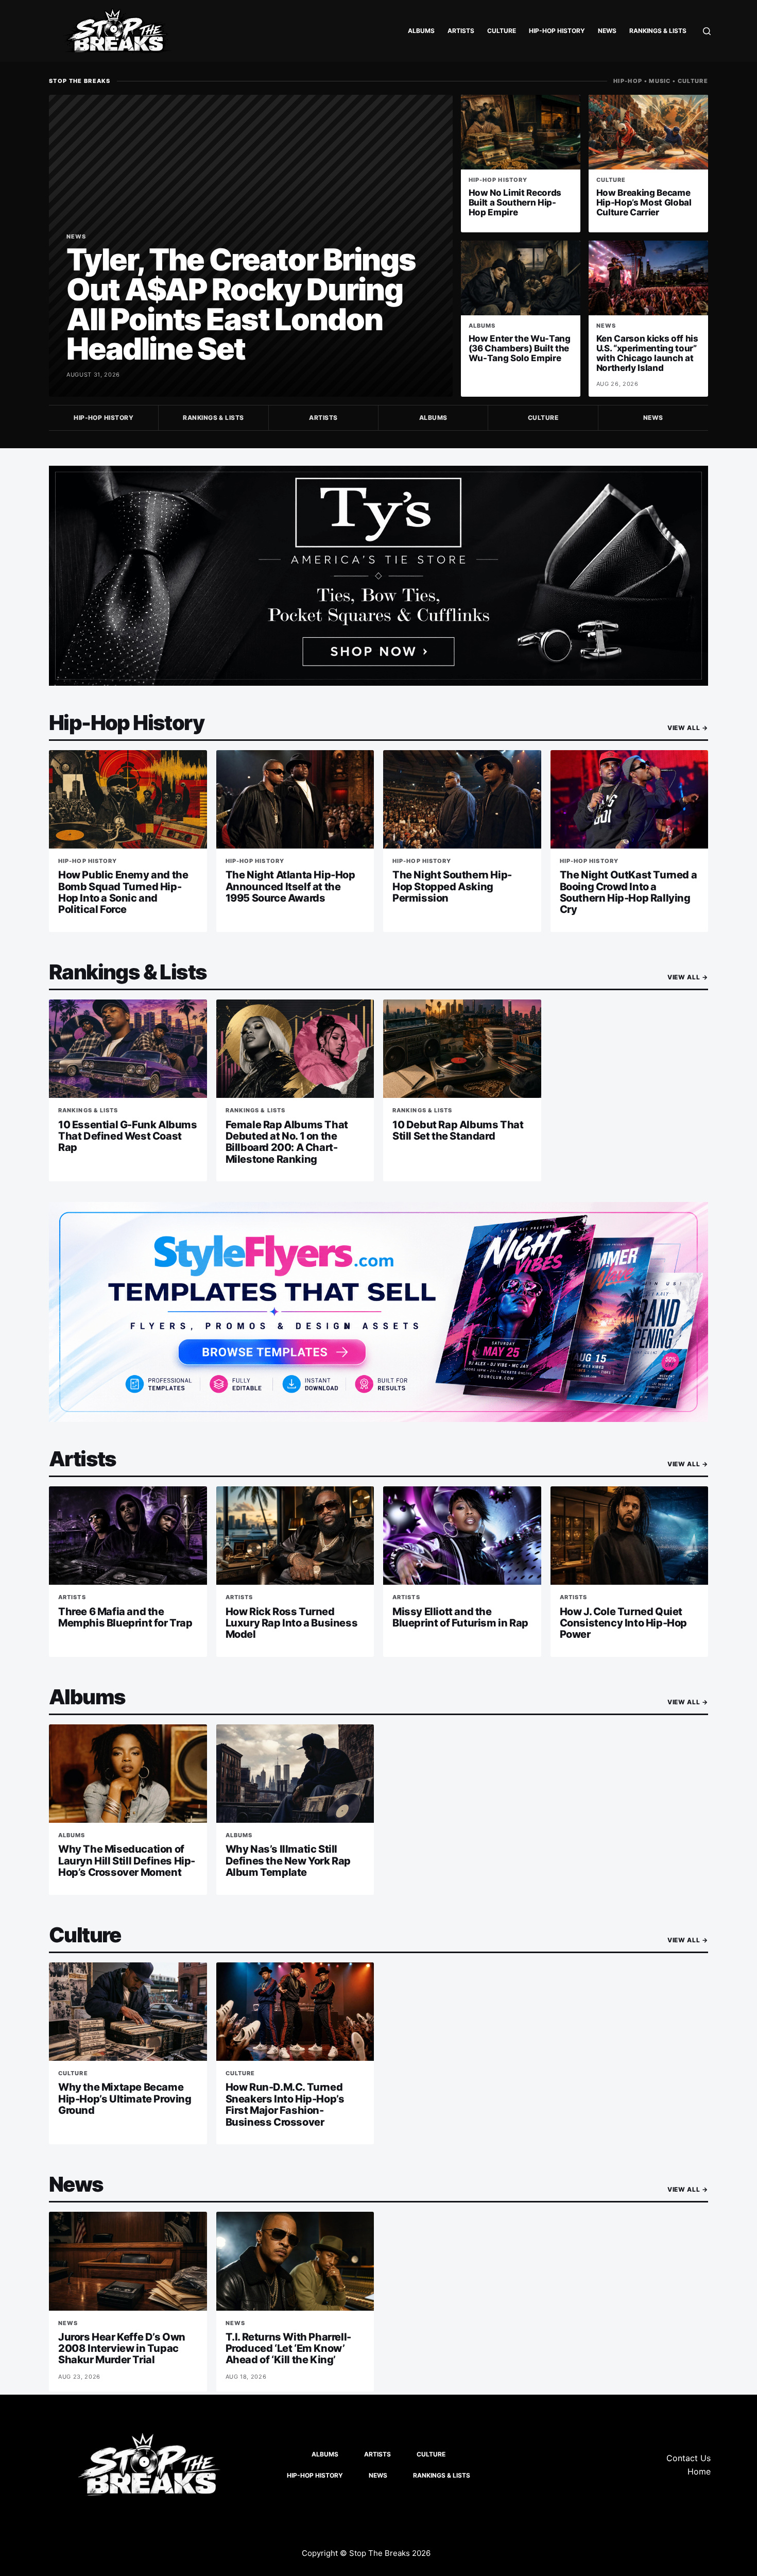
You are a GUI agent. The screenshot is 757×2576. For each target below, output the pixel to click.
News (607, 31)
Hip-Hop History (557, 31)
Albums (421, 31)
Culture (502, 31)
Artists (461, 31)
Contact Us (689, 2458)
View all (688, 728)
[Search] (707, 31)
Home (699, 2471)
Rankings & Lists (658, 31)
